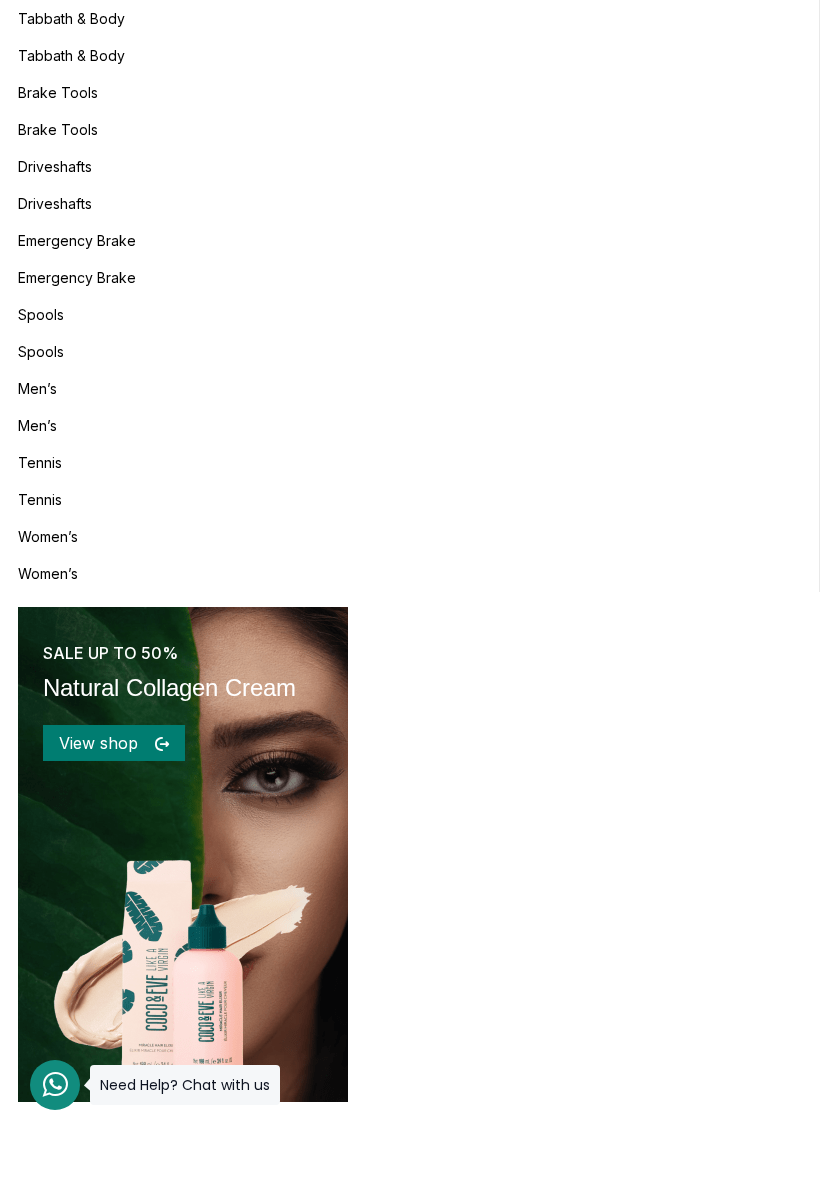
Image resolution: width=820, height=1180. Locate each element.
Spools (41, 314)
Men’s (37, 388)
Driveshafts (55, 166)
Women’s (48, 536)
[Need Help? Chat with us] (55, 1085)
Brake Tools (58, 92)
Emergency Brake (77, 240)
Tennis (40, 462)
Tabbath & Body (71, 18)
